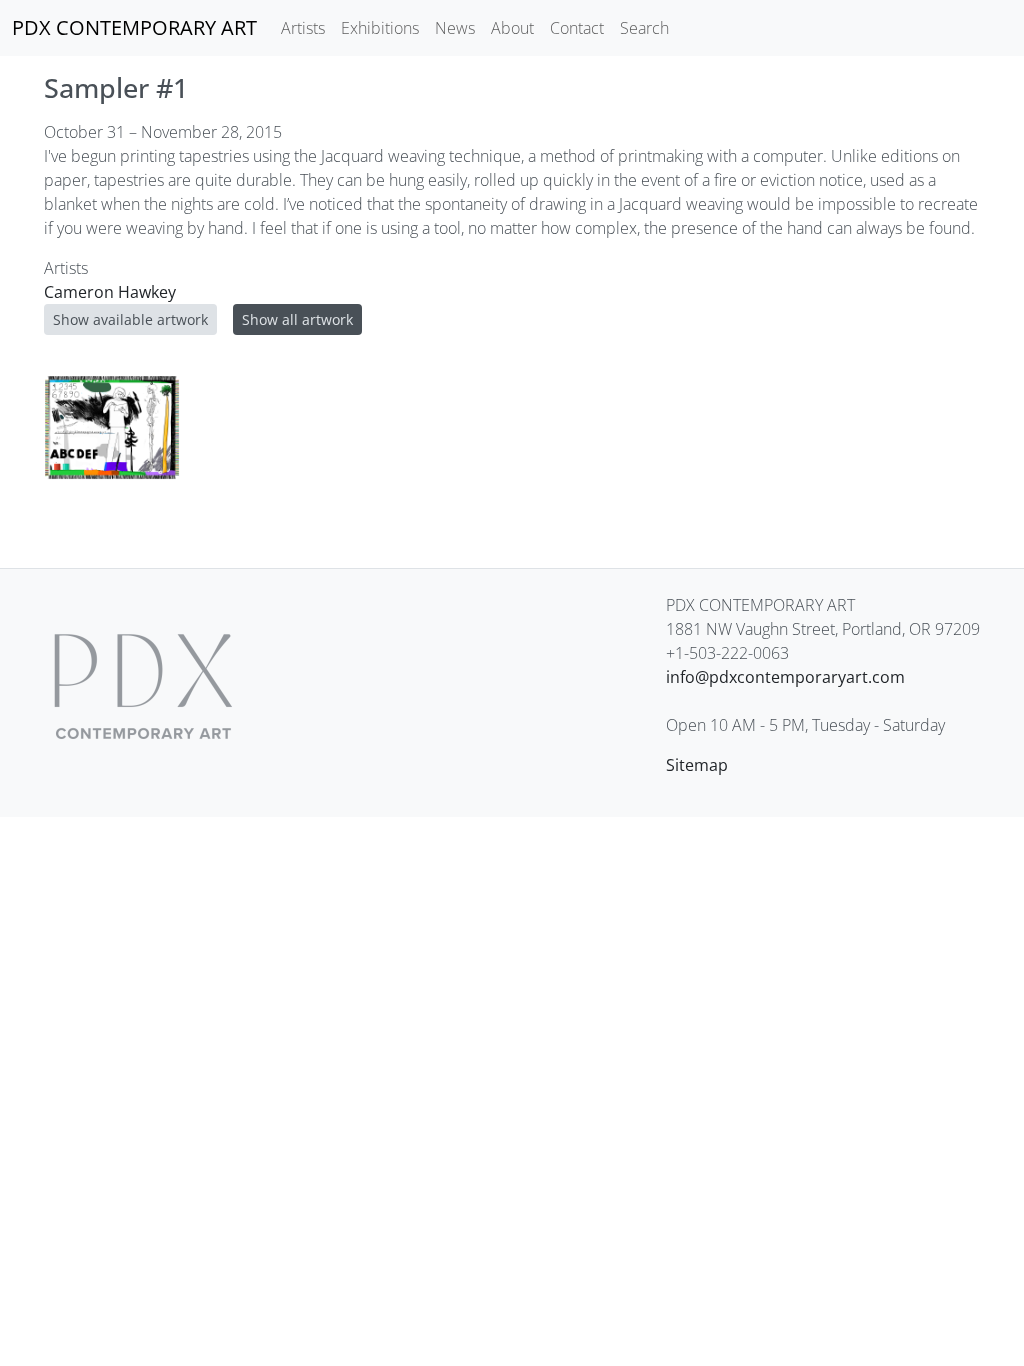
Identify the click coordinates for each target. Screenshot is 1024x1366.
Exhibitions (380, 28)
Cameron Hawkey (110, 292)
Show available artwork (130, 319)
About (512, 28)
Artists (303, 28)
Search (644, 28)
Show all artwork (297, 319)
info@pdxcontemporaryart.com (785, 677)
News (455, 28)
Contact (577, 28)
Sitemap (697, 765)
